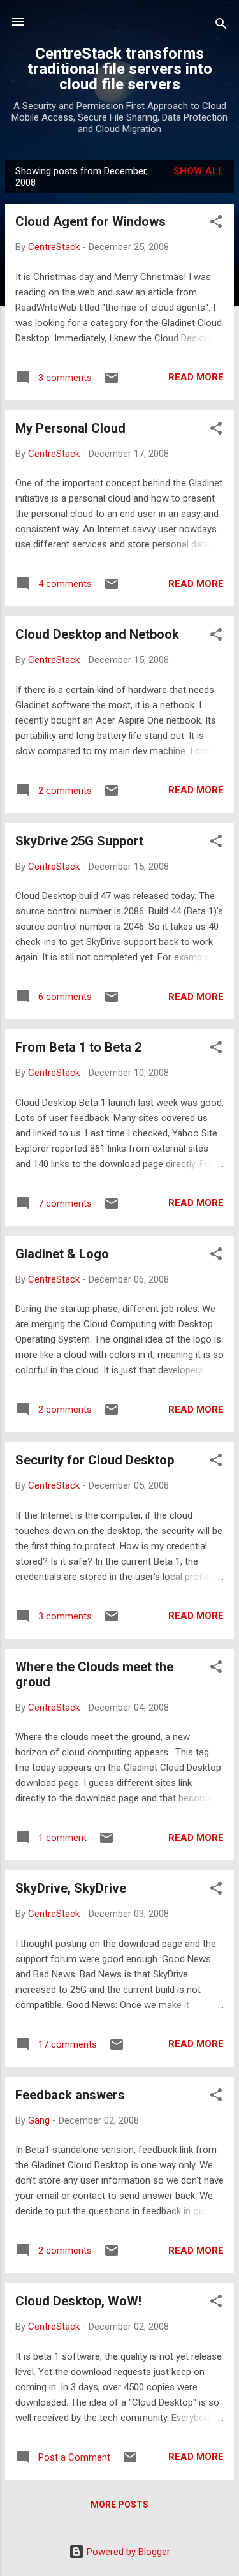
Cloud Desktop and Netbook (97, 634)
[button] (216, 224)
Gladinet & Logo (62, 1254)
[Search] (221, 26)
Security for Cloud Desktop (95, 1460)
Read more (196, 377)
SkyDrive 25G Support (79, 841)
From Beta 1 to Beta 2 (78, 1047)
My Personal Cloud (70, 428)
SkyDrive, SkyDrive (71, 1888)
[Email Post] (112, 382)
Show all (199, 171)
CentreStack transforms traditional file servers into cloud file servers (120, 69)
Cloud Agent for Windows (91, 221)
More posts (119, 2505)
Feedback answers (70, 2095)
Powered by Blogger (127, 2552)
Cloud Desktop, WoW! (78, 2301)
